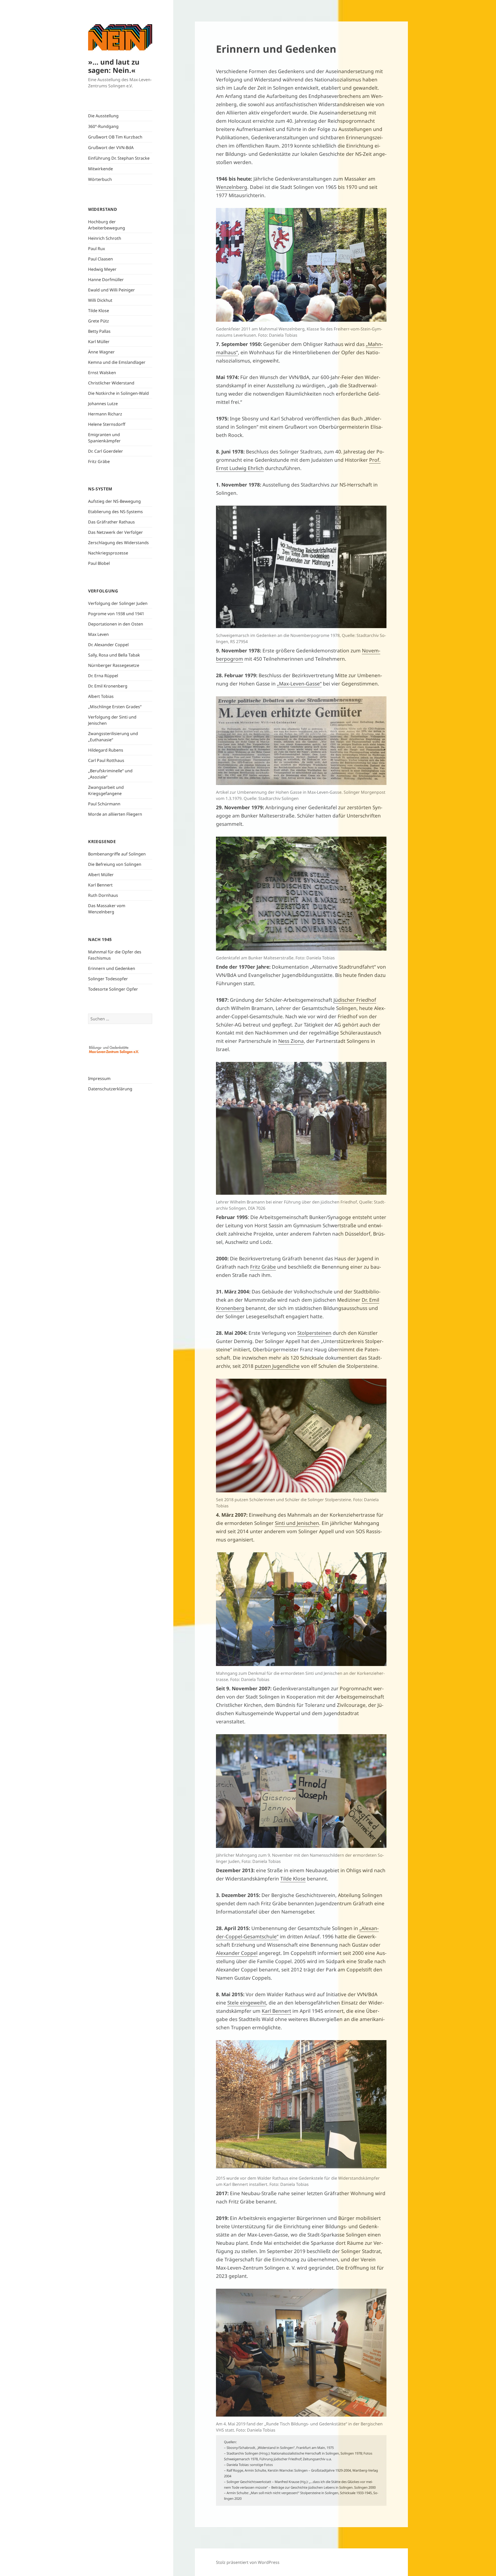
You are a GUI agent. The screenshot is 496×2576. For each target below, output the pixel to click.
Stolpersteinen (314, 1333)
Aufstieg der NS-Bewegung (114, 501)
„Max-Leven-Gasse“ (299, 684)
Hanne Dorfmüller (106, 280)
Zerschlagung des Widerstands (118, 543)
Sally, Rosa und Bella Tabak (114, 655)
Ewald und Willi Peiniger (111, 290)
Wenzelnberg (232, 187)
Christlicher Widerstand (111, 383)
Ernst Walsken (102, 373)
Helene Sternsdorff (107, 424)
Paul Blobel (99, 563)
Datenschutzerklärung (110, 1089)
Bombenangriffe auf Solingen (117, 854)
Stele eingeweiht (247, 2003)
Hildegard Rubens (106, 750)
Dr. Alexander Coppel (108, 645)
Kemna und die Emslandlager (117, 362)
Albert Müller (101, 875)
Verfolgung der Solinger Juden (118, 603)
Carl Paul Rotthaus (106, 760)
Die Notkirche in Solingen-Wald (118, 393)
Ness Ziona (291, 1041)
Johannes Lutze (103, 404)
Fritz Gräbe (99, 461)
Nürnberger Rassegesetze (114, 665)
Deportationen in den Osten (116, 624)
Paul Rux (96, 249)
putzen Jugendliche (277, 1366)
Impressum (99, 1078)
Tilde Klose (99, 311)
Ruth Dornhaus (103, 895)
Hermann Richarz (105, 414)
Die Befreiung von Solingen (115, 864)
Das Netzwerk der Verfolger (115, 532)
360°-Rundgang (103, 126)
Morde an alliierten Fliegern (115, 814)
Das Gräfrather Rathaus (111, 522)
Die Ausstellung (103, 116)
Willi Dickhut (100, 300)
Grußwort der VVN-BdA (111, 148)
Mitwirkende (100, 169)
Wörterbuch (100, 179)
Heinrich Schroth (105, 238)
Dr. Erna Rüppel (103, 676)
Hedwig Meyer (102, 269)
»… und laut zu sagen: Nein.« (114, 66)
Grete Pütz (99, 321)
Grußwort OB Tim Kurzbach (115, 137)
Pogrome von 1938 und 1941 (116, 614)
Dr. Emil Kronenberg (108, 686)
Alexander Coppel (237, 1953)
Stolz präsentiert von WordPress (248, 2562)
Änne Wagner (101, 352)
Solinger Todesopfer (108, 979)
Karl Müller (99, 342)
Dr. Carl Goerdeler (106, 451)
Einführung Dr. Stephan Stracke (119, 158)
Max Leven (98, 634)
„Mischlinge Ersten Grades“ (115, 707)
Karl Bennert (100, 885)
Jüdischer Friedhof (355, 1000)
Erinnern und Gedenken (112, 968)
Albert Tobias (101, 696)
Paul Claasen (100, 259)
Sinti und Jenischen (297, 1523)
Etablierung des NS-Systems (115, 512)
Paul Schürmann (104, 804)
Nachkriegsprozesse (108, 553)
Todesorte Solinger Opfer (113, 989)
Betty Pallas (99, 331)
